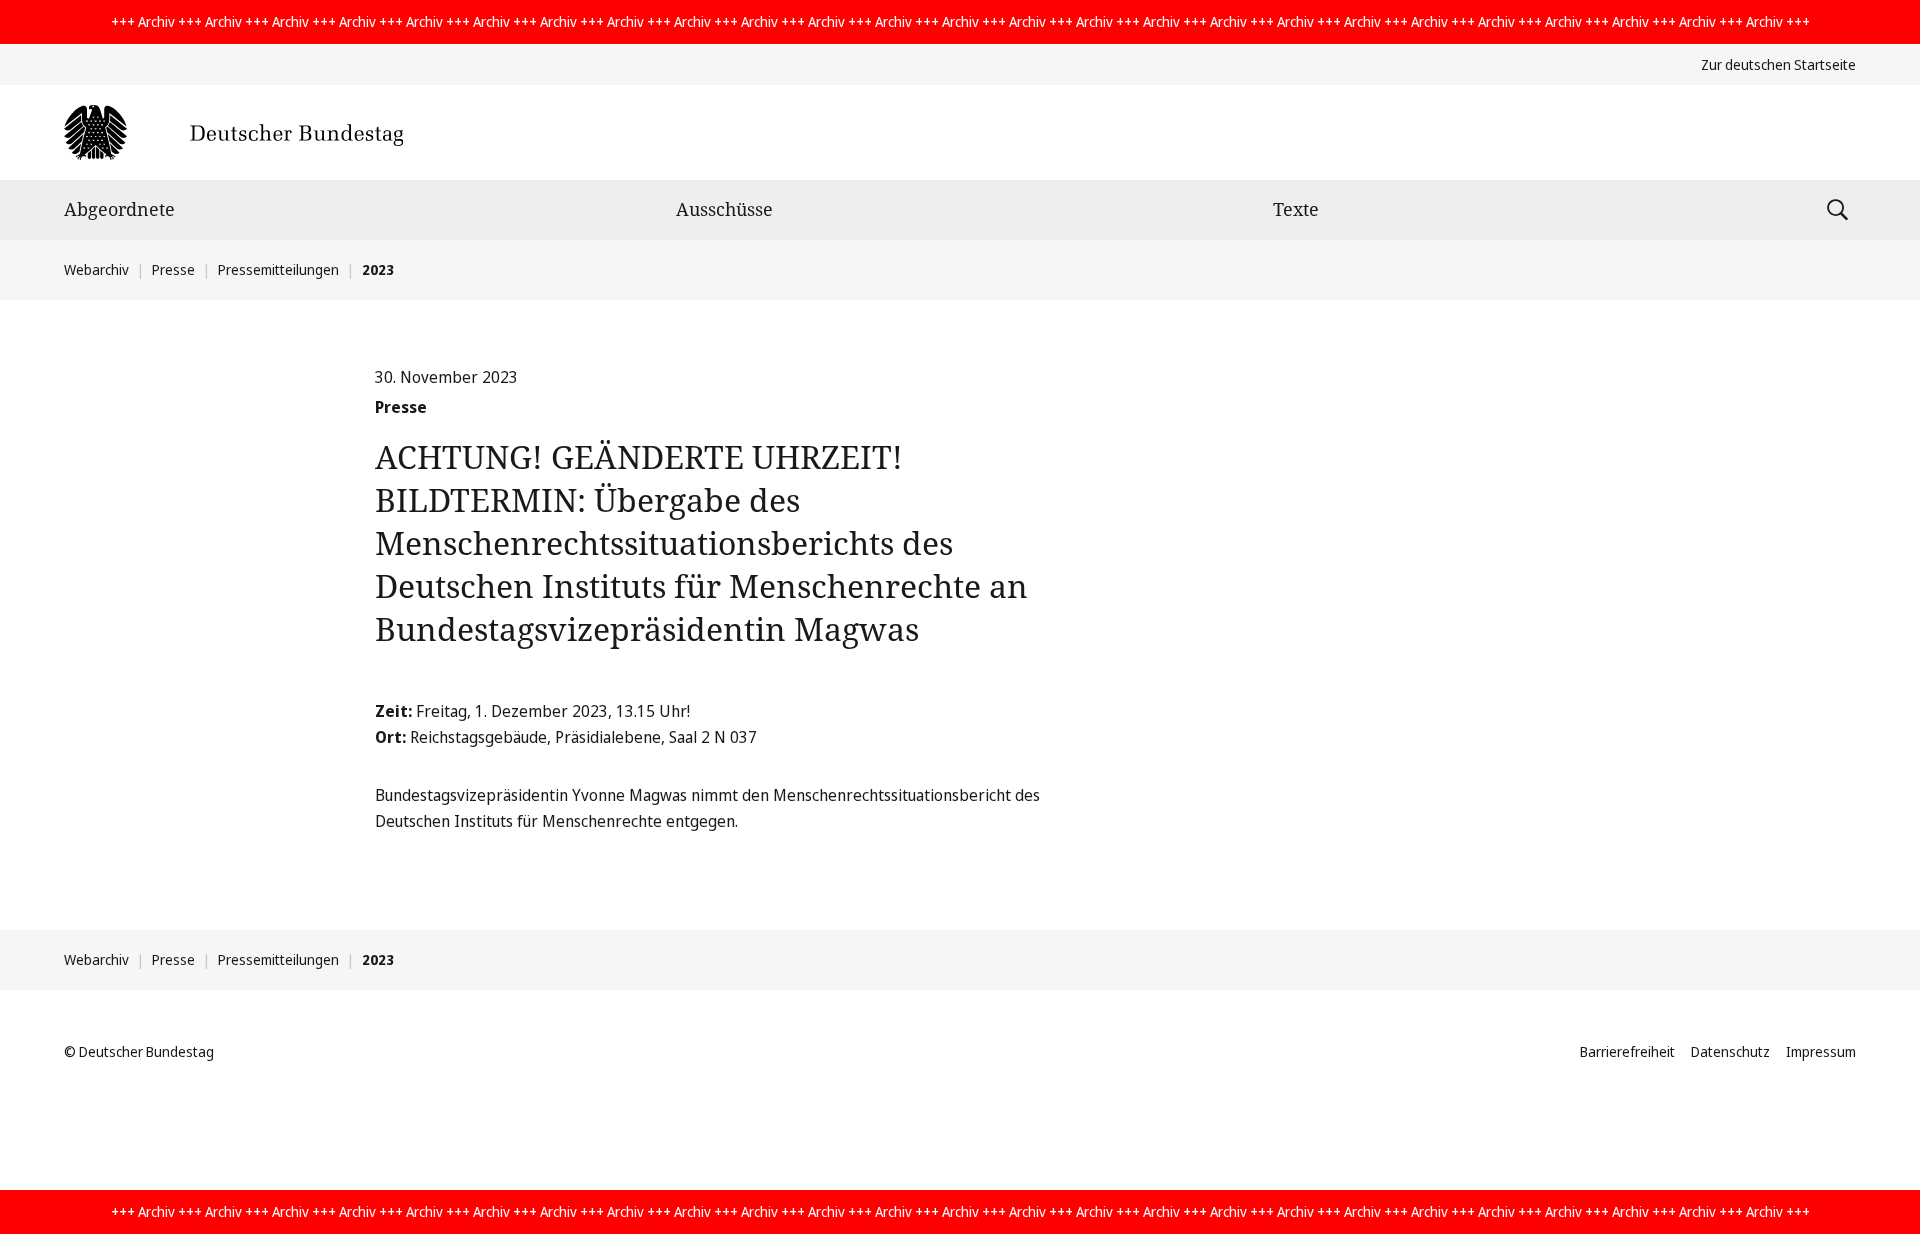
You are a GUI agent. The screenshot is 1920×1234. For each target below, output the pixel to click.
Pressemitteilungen (278, 269)
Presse (173, 269)
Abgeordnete (119, 209)
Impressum (1821, 1051)
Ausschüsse (724, 209)
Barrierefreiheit (1627, 1051)
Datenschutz (1730, 1051)
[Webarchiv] (233, 132)
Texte (1296, 209)
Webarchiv (96, 269)
